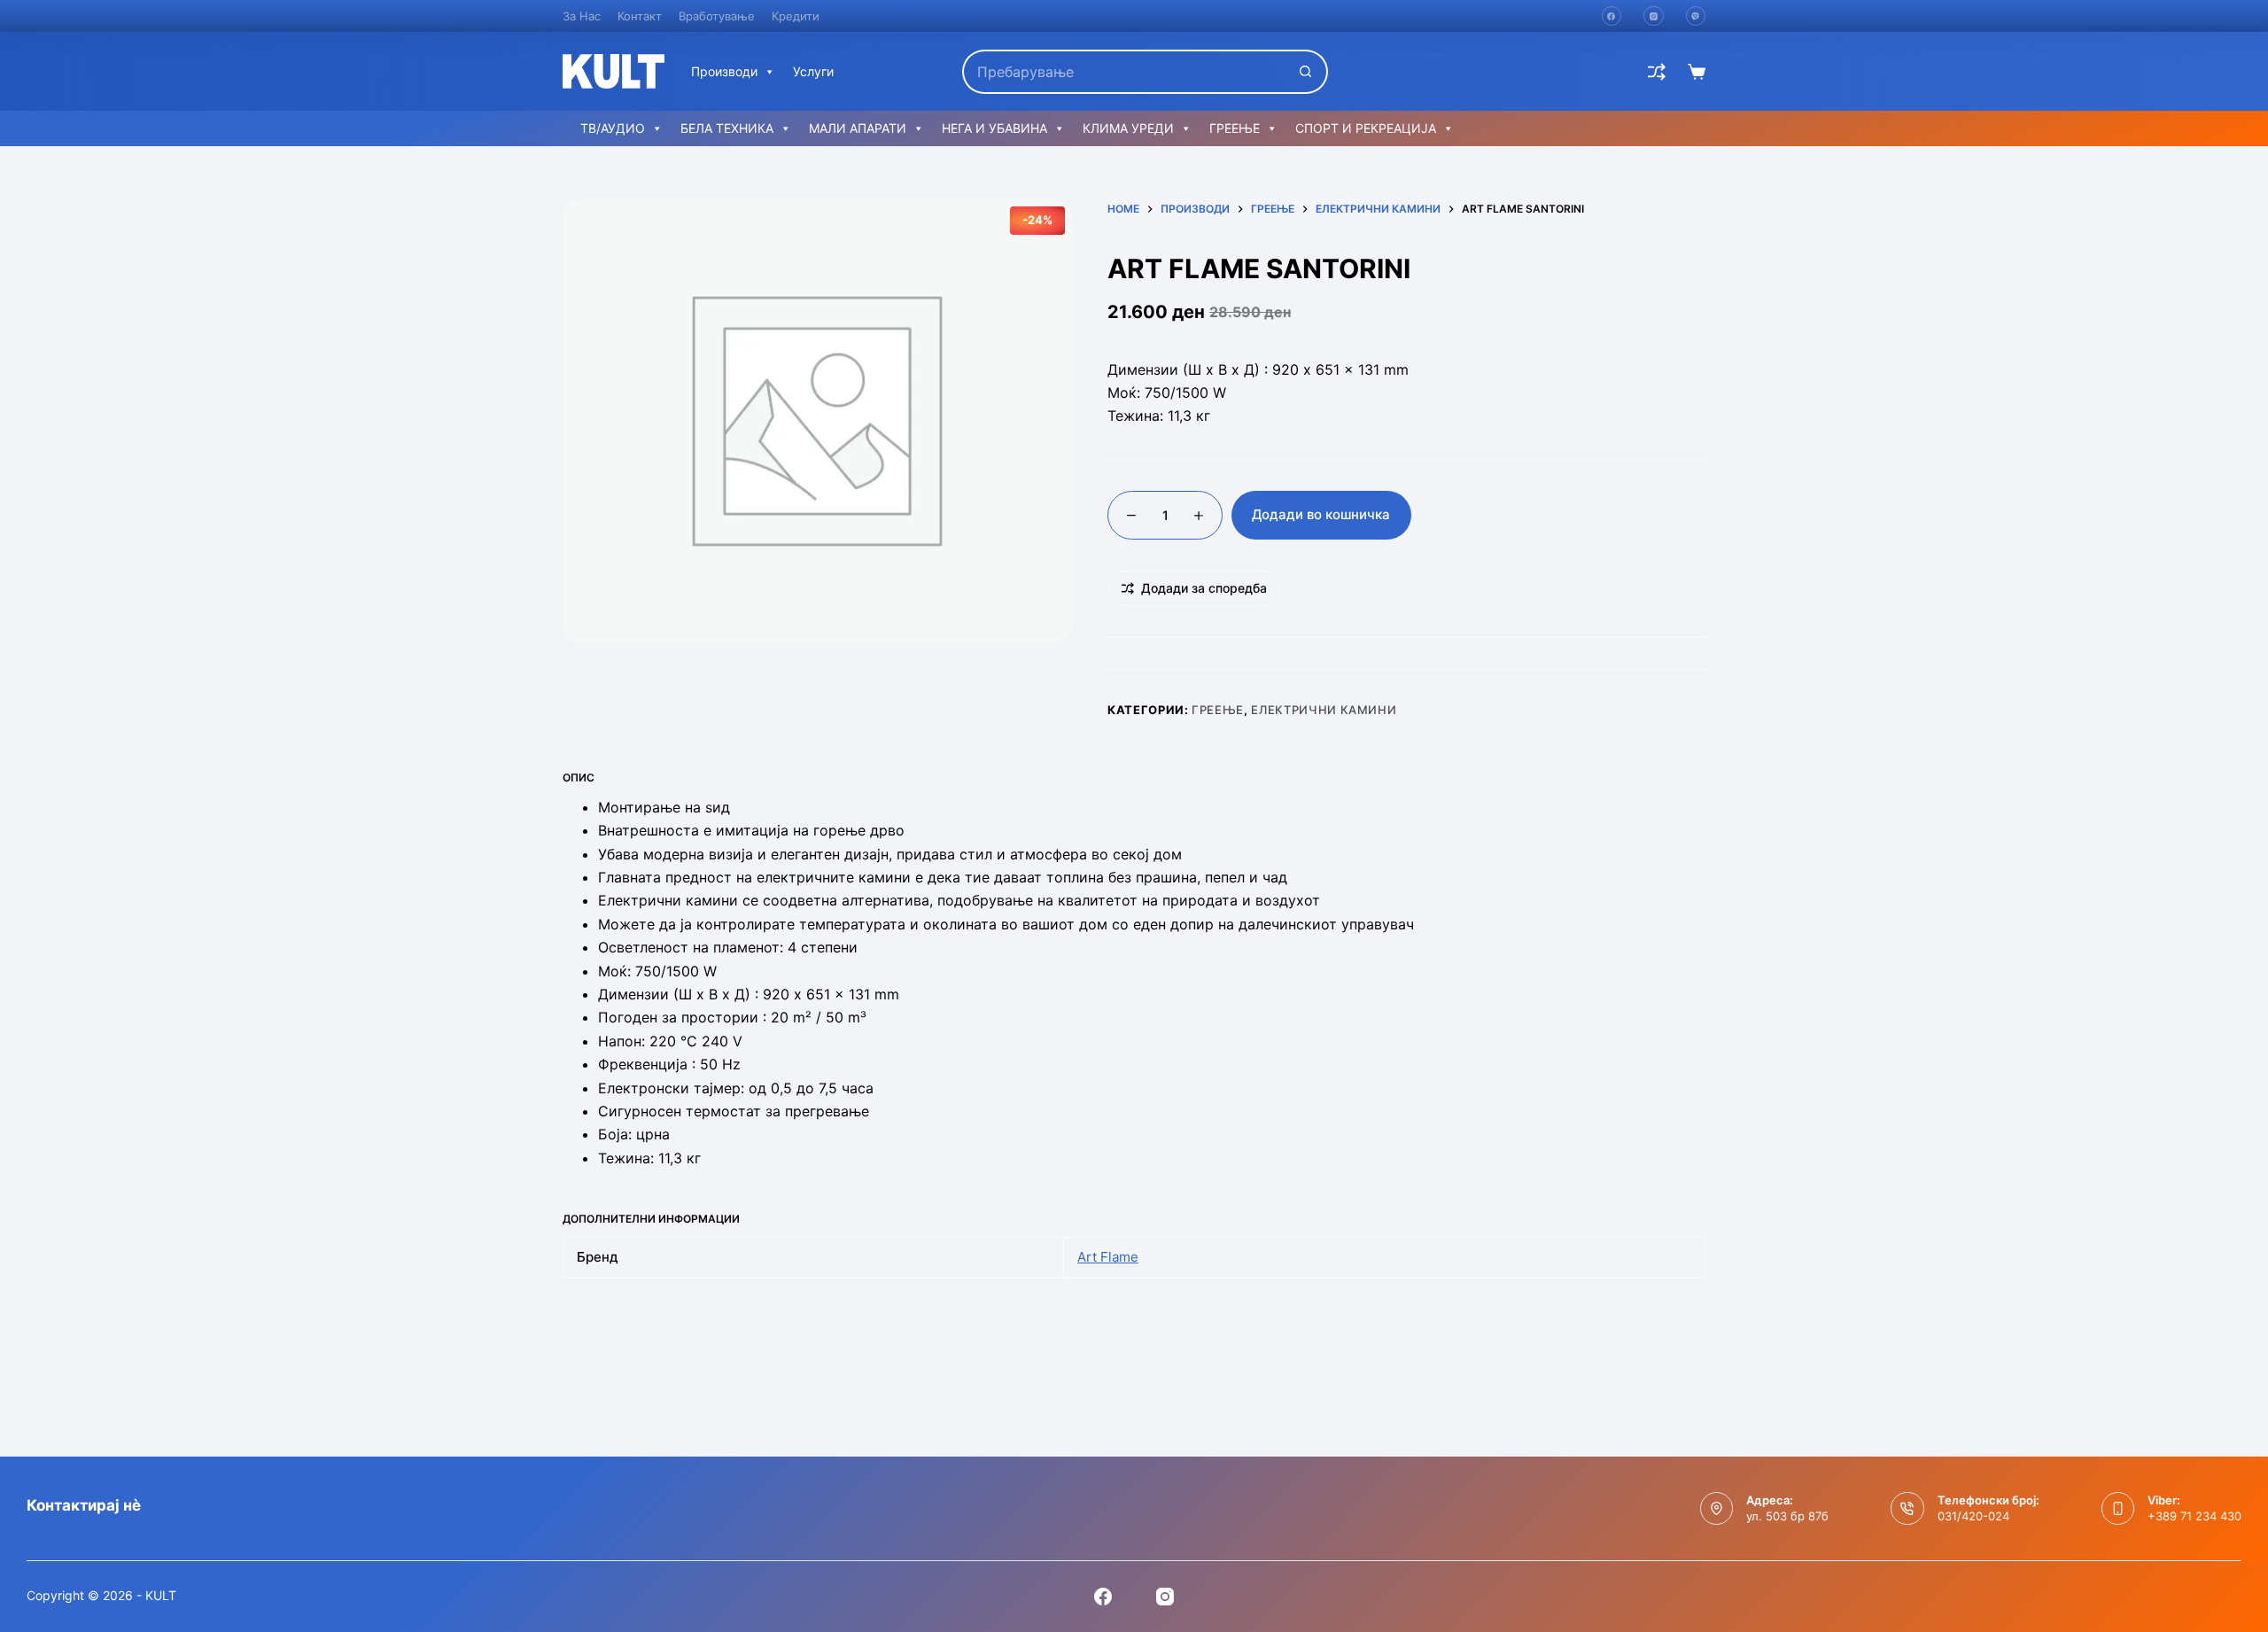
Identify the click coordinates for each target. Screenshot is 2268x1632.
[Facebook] (1612, 16)
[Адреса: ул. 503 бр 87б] (1717, 1509)
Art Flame (1108, 1257)
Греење (1218, 710)
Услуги (813, 71)
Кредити (796, 16)
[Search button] (1306, 72)
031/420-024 (1973, 1516)
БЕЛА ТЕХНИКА (727, 128)
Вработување (717, 16)
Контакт (640, 16)
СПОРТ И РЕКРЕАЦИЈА (1366, 128)
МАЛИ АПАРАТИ (858, 128)
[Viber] (1696, 16)
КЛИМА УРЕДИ (1128, 128)
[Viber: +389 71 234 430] (2118, 1509)
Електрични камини (1324, 710)
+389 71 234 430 (2194, 1516)
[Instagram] (1654, 16)
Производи (724, 71)
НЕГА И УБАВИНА (994, 128)
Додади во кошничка (1321, 514)
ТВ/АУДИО (613, 128)
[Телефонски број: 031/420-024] (1907, 1509)
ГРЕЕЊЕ (1235, 128)
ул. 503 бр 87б (1787, 1516)
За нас (582, 16)
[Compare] (1657, 72)
